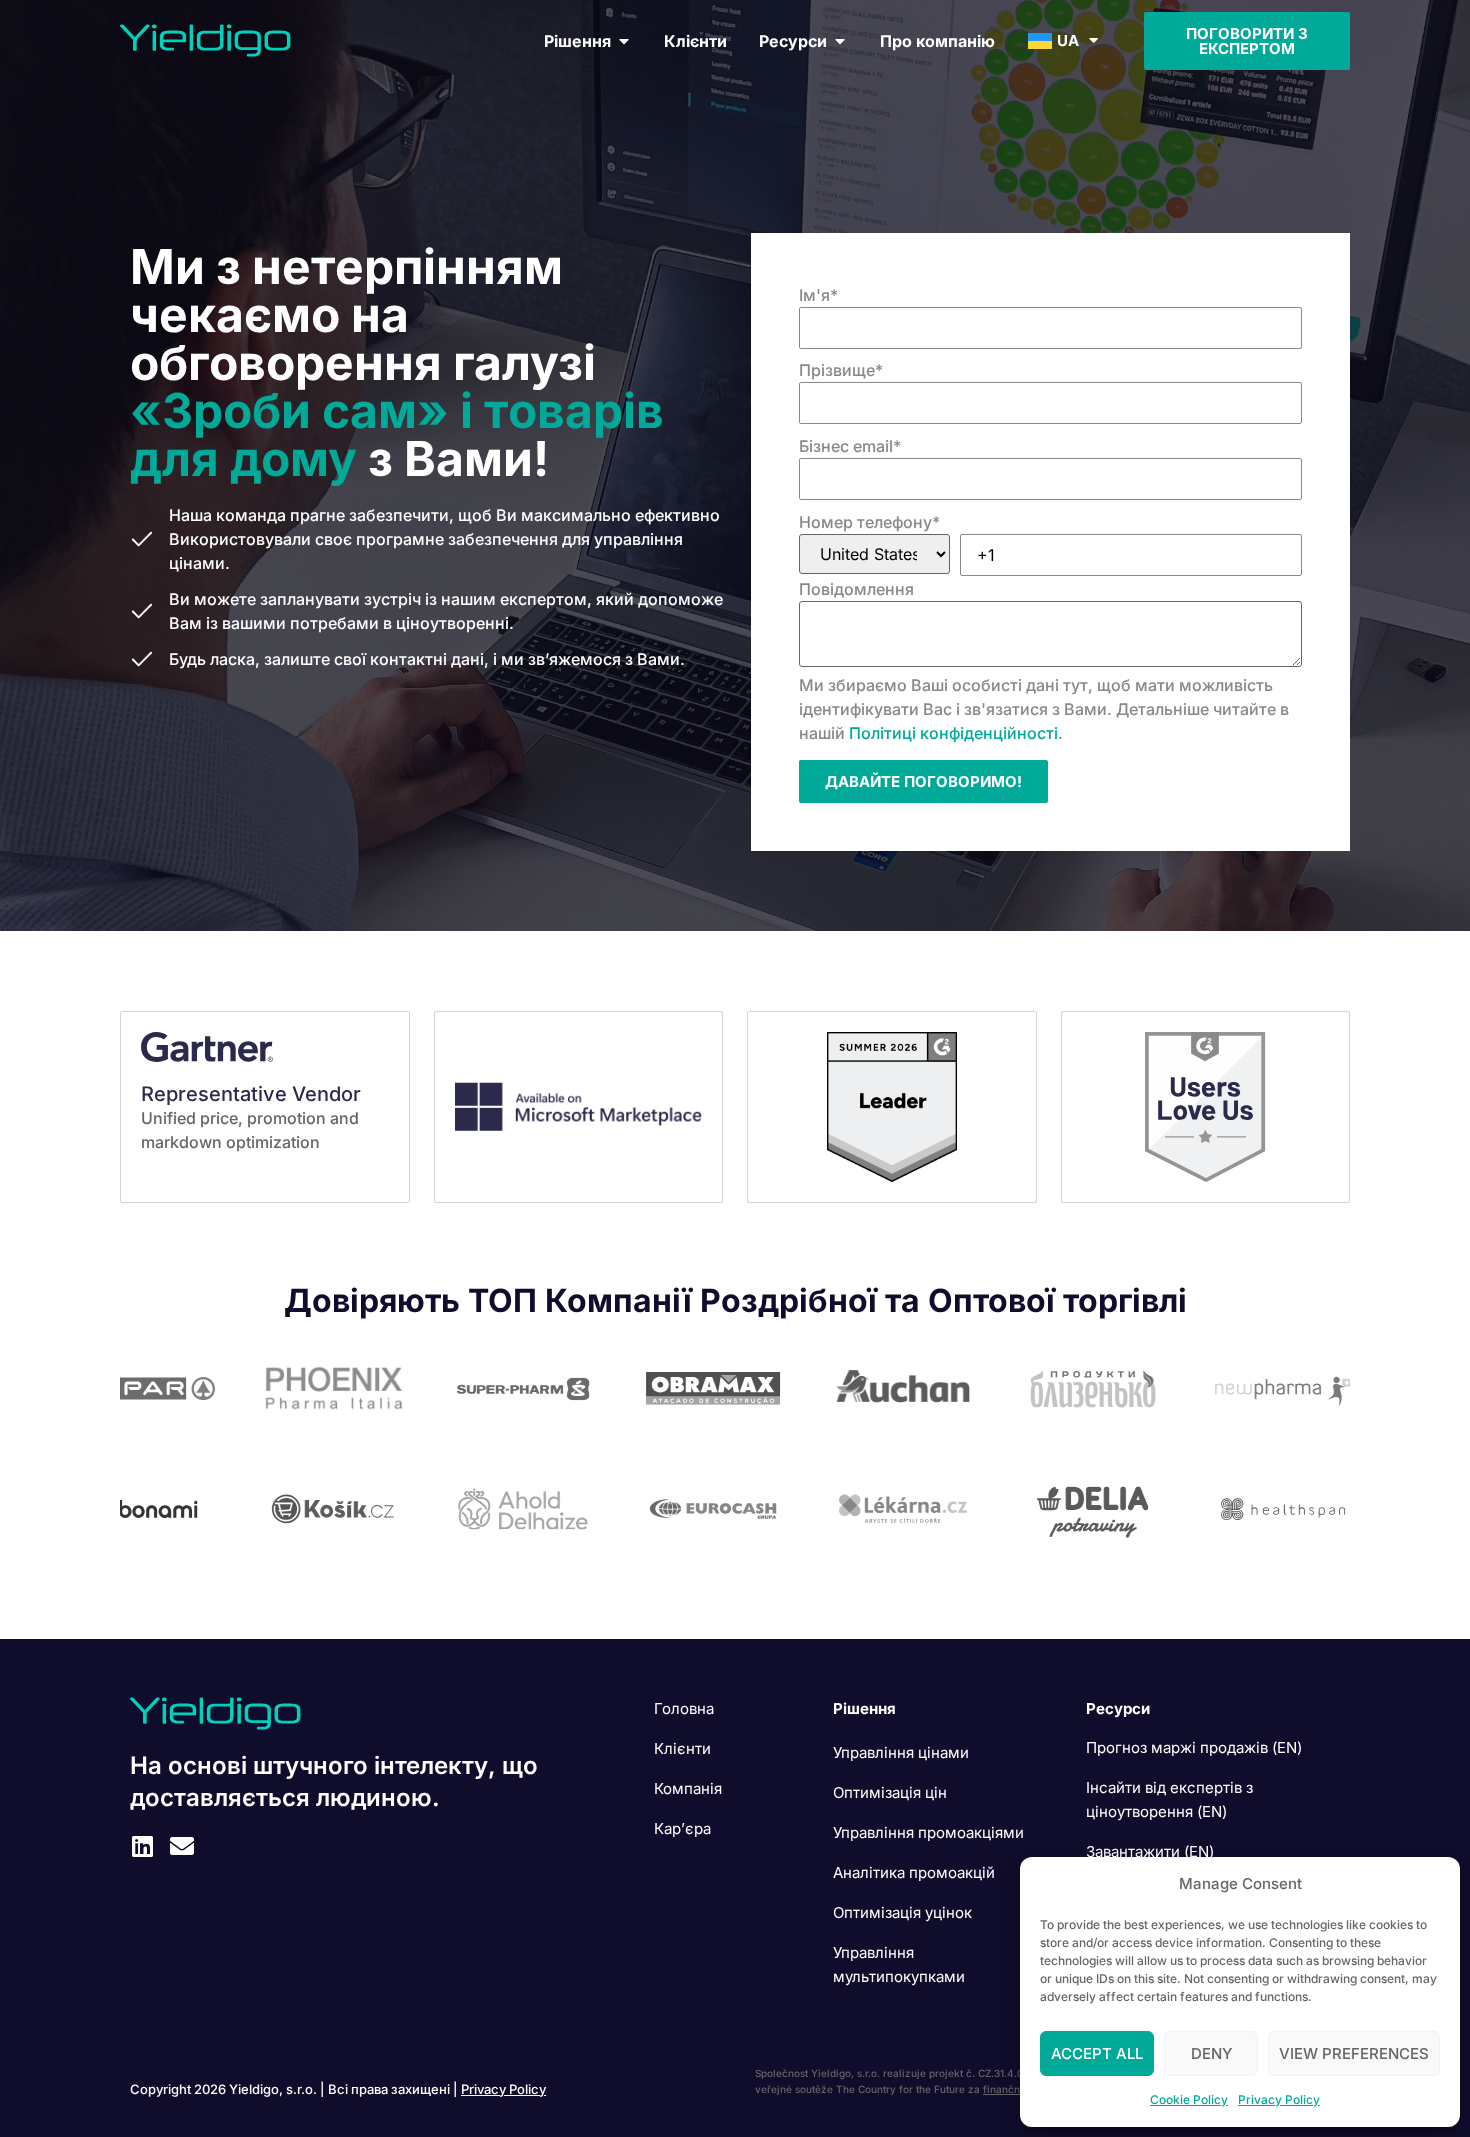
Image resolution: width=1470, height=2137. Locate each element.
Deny (1211, 2053)
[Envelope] (182, 1846)
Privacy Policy (1279, 2099)
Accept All (1097, 2053)
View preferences (1354, 2053)
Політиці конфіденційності (953, 733)
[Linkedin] (142, 1846)
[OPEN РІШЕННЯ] (624, 41)
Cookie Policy (1189, 2099)
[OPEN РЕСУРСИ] (840, 41)
